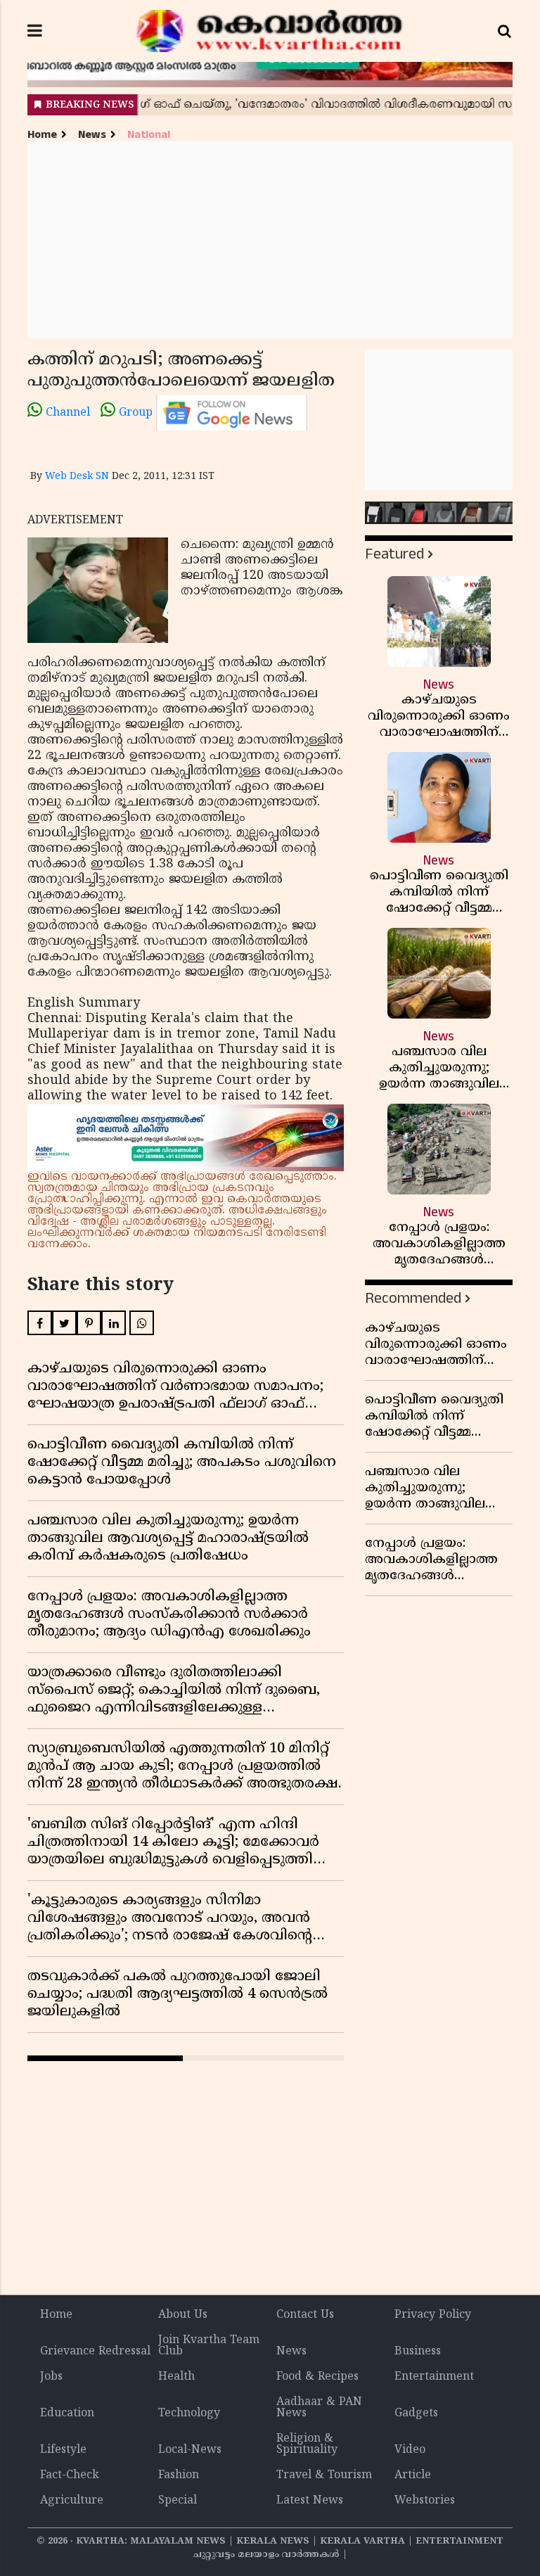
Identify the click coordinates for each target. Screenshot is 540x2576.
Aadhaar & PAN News (319, 2408)
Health (176, 2377)
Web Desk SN (77, 477)
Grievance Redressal (95, 2352)
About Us (183, 2315)
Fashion (179, 2475)
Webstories (425, 2501)
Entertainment (434, 2377)
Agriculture (72, 2501)
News (92, 135)
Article (413, 2475)
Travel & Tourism (324, 2475)
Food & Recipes (317, 2377)
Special (178, 2501)
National (149, 135)
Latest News (310, 2501)
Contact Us (305, 2315)
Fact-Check (70, 2475)
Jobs (51, 2377)
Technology (189, 2414)
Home (42, 135)
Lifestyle (63, 2450)
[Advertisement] (270, 240)
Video (410, 2450)
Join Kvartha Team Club (209, 2346)
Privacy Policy (433, 2315)
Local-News (190, 2450)
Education (67, 2414)
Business (418, 2352)
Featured (394, 554)
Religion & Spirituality (307, 2444)
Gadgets (416, 2414)
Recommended (413, 1298)
